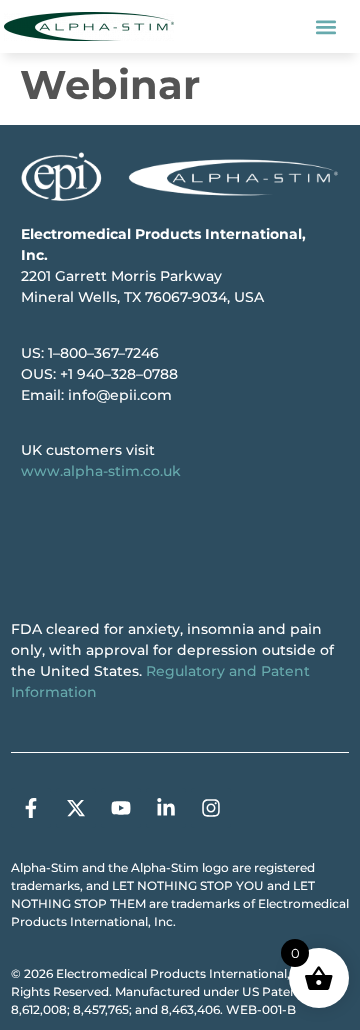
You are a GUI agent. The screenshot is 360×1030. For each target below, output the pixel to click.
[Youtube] (121, 808)
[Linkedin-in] (166, 808)
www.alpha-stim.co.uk (101, 471)
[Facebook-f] (31, 808)
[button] (325, 26)
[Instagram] (211, 808)
